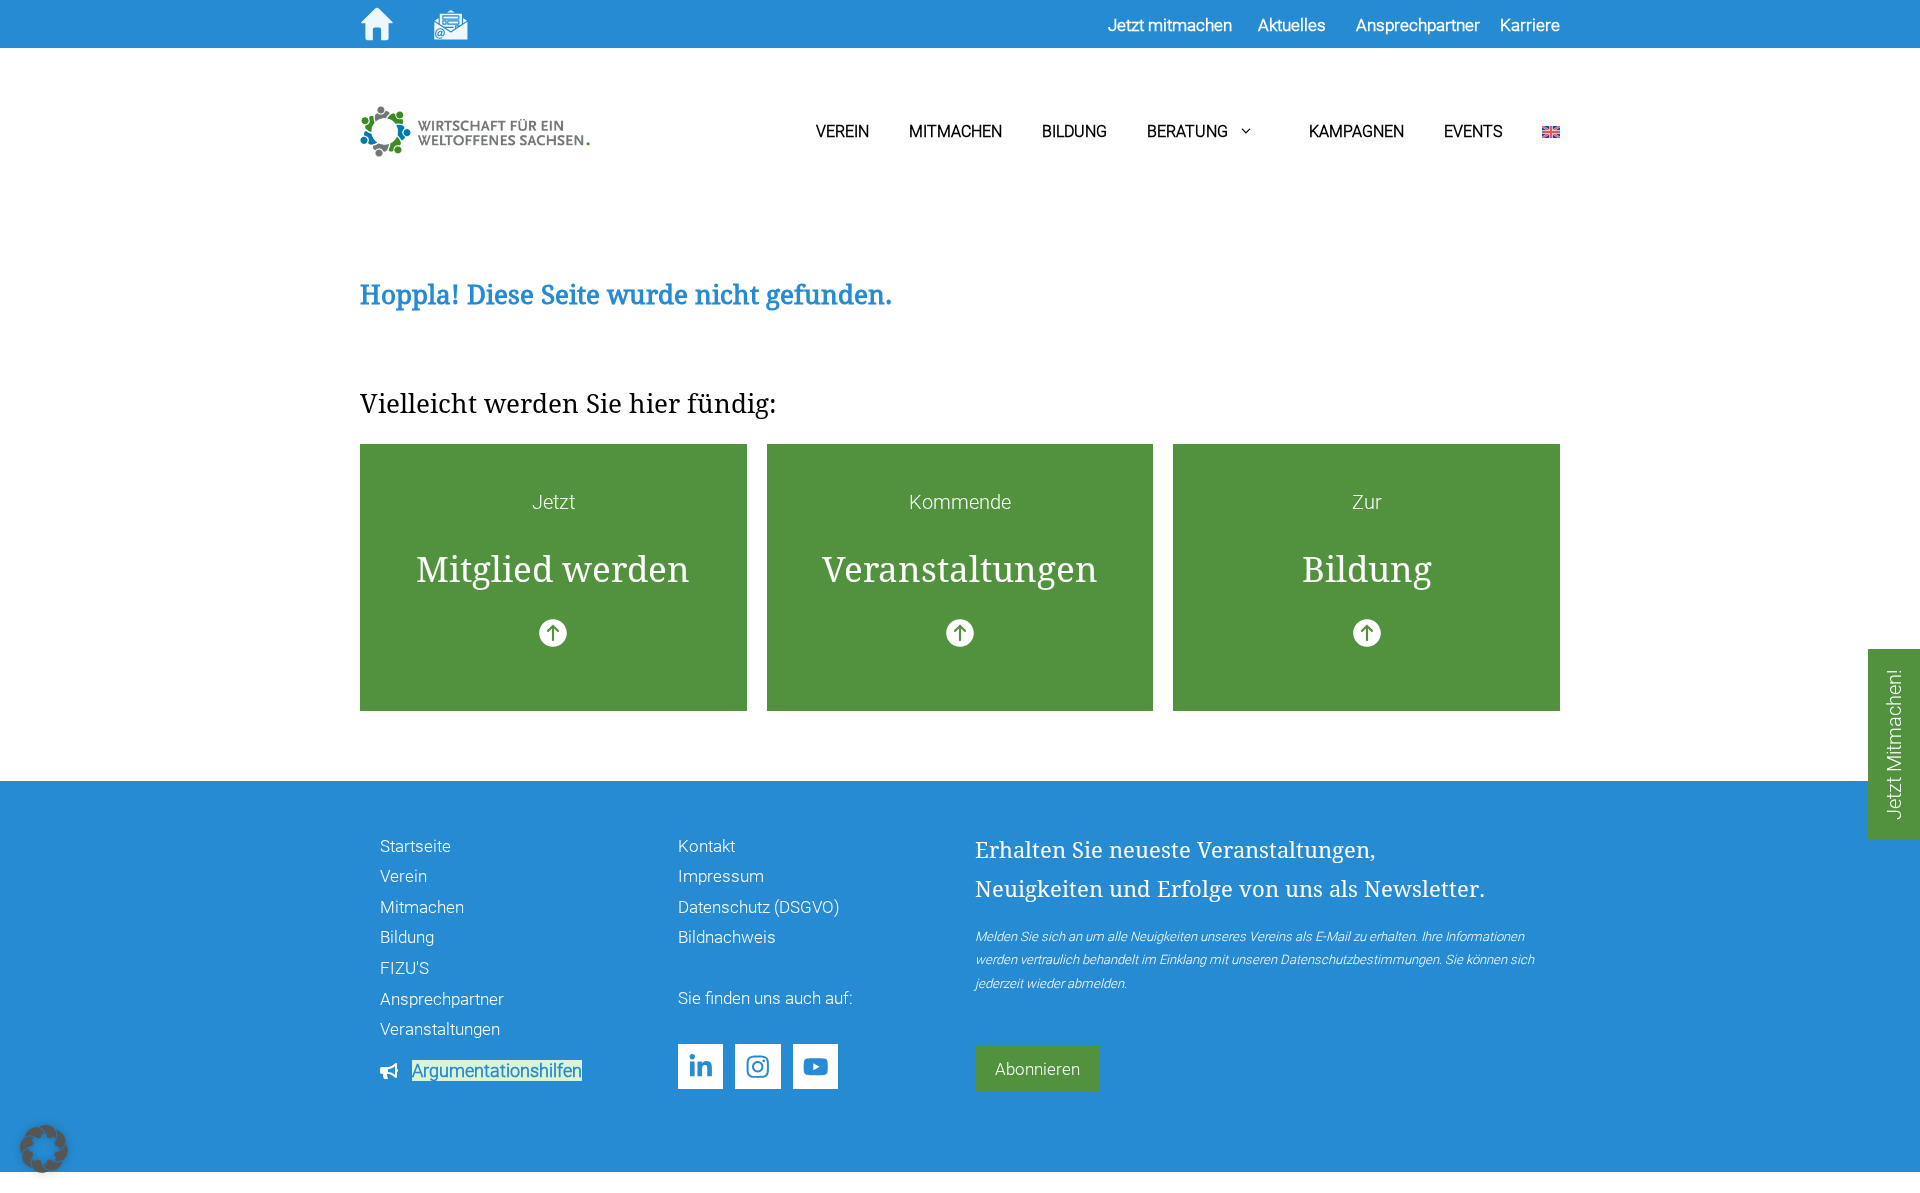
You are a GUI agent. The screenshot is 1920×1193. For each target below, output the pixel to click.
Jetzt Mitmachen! (1894, 744)
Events (1473, 131)
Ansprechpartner (442, 999)
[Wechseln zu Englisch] (1531, 132)
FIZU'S (404, 968)
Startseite (415, 846)
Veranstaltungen (440, 1029)
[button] (44, 1149)
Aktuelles (1292, 25)
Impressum (721, 876)
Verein (842, 131)
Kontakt (706, 846)
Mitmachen (955, 131)
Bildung (1074, 131)
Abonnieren (1037, 1069)
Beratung (1187, 131)
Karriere (1530, 25)
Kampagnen (1356, 131)
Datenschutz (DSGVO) (759, 907)
